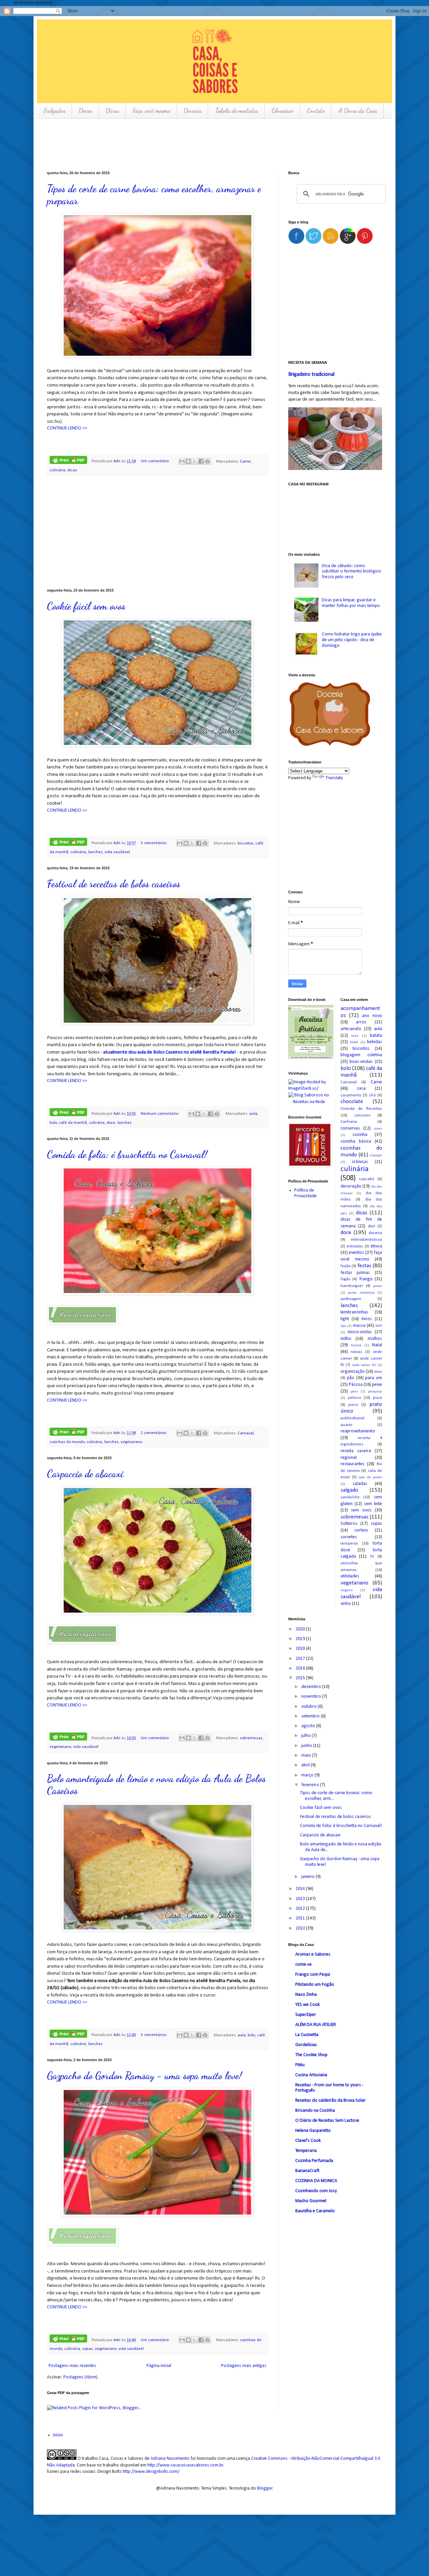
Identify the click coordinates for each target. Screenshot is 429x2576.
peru (354, 1392)
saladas (360, 1484)
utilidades (350, 1576)
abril (306, 1765)
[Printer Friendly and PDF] (68, 461)
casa (361, 1089)
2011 (301, 1918)
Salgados (54, 111)
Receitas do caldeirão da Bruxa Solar (330, 2100)
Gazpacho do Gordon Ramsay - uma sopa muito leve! (144, 2076)
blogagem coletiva (361, 1055)
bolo (53, 1123)
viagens (347, 1590)
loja (343, 1326)
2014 (301, 1889)
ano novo (372, 1016)
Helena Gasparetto (313, 2131)
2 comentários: (155, 1433)
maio (307, 1755)
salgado (349, 1490)
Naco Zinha (306, 1995)
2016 (301, 1668)
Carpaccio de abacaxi (85, 1474)
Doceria (193, 111)
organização (353, 1372)
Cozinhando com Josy (316, 2191)
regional (349, 1458)
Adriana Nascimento (170, 2459)
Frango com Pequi (313, 1975)
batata (376, 1036)
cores (378, 1129)
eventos (356, 1253)
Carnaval (246, 1433)
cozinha (360, 1135)
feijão (346, 1266)
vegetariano (131, 1442)
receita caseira (356, 1451)
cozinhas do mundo (67, 1442)
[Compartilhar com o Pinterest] (207, 461)
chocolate (352, 1102)
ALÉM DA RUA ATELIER (316, 2025)
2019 (301, 1639)
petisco (354, 1398)
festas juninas (355, 1273)
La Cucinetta (307, 2035)
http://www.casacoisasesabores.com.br (185, 2465)
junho (307, 1746)
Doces (85, 111)
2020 (301, 1629)
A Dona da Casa (358, 111)
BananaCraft (307, 2171)
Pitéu (300, 2065)
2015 (301, 1678)
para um (374, 1378)
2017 (301, 1659)
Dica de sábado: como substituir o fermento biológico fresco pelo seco (351, 572)
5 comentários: (155, 843)
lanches (95, 852)
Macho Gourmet (311, 2201)
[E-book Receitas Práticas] (311, 1058)
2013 (301, 1899)
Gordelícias (306, 2045)
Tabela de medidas (236, 111)
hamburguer (352, 1286)
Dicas (112, 111)
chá (372, 1095)
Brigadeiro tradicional (311, 375)
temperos (349, 1544)
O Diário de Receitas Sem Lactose (327, 2121)
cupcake (367, 1179)
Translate (334, 778)
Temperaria (306, 2151)
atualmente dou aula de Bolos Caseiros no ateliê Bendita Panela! (170, 1052)
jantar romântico (361, 1293)
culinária (57, 470)
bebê (354, 1042)
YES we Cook (308, 2005)
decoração (351, 1186)
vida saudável (117, 852)
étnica (376, 1246)
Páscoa (356, 1385)
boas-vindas (361, 1062)
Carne (245, 461)
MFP (379, 1326)
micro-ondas (360, 1332)
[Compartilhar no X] (195, 461)
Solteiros (349, 1524)
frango (366, 1279)
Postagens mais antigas (244, 2366)
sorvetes (349, 1537)
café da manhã (73, 1123)
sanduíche (350, 1497)
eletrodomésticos (366, 1240)
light (345, 1319)
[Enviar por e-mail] (182, 461)
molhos (375, 1339)
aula (253, 1114)
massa (359, 1326)
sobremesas (251, 1738)
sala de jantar (370, 1477)
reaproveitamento (358, 1431)
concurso (362, 1115)
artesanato (351, 1029)
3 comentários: (155, 2035)
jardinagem (351, 1299)
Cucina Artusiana (311, 2075)
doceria (375, 1233)
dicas (72, 470)
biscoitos (246, 843)
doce (111, 1123)
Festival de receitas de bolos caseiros (114, 884)
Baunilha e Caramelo (315, 2211)
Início (58, 2435)
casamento (351, 1095)
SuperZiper (306, 2015)
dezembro (312, 1687)
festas (364, 1266)
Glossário (282, 111)
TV (372, 1557)
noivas (356, 1352)
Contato (316, 111)
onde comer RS (364, 1365)
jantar (378, 1286)
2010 (301, 1928)
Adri (117, 461)
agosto (309, 1726)
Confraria (349, 1122)
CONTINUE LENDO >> (67, 428)
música (356, 1345)
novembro (312, 1697)
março (308, 1775)
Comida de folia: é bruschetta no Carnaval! (127, 1154)
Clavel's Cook (308, 2141)
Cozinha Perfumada (314, 2161)
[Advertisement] (169, 144)
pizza (378, 1398)
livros (367, 1319)
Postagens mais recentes (72, 2366)
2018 (301, 1649)
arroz (361, 1022)
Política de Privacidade (305, 1193)
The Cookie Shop (311, 2055)
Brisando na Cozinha (315, 2111)
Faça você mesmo (151, 111)
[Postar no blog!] (188, 461)
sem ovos (361, 1510)
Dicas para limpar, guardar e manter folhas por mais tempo (351, 603)
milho (346, 1339)
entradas (355, 1246)
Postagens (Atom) (80, 2377)
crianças (376, 1156)
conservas (350, 1128)
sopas (87, 2349)
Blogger (265, 2488)
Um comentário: (156, 461)
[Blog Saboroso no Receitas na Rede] (309, 1099)
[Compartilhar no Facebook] (201, 461)
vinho (346, 1604)
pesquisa (375, 1392)
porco (353, 1405)
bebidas (375, 1042)
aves (355, 1036)
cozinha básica (356, 1141)
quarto (346, 1425)
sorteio (361, 1530)
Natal (377, 1345)
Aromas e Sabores (313, 1954)
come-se (303, 1964)
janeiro (309, 1877)
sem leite (373, 1504)
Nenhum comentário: (160, 1114)
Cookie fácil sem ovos (86, 606)
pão (351, 1378)
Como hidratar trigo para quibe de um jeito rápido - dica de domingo (352, 640)
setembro (311, 1716)
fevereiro (311, 1785)
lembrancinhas (354, 1312)
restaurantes (353, 1464)
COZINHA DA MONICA (316, 2181)
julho (307, 1736)
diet (372, 1226)
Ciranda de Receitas (361, 1109)
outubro (310, 1707)
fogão (345, 1279)
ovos (378, 1372)
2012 (301, 1909)
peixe (377, 1385)
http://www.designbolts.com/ (151, 2472)
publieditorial (352, 1418)
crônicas (360, 1162)
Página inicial (159, 2366)
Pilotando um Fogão (315, 1985)
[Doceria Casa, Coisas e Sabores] (335, 715)
